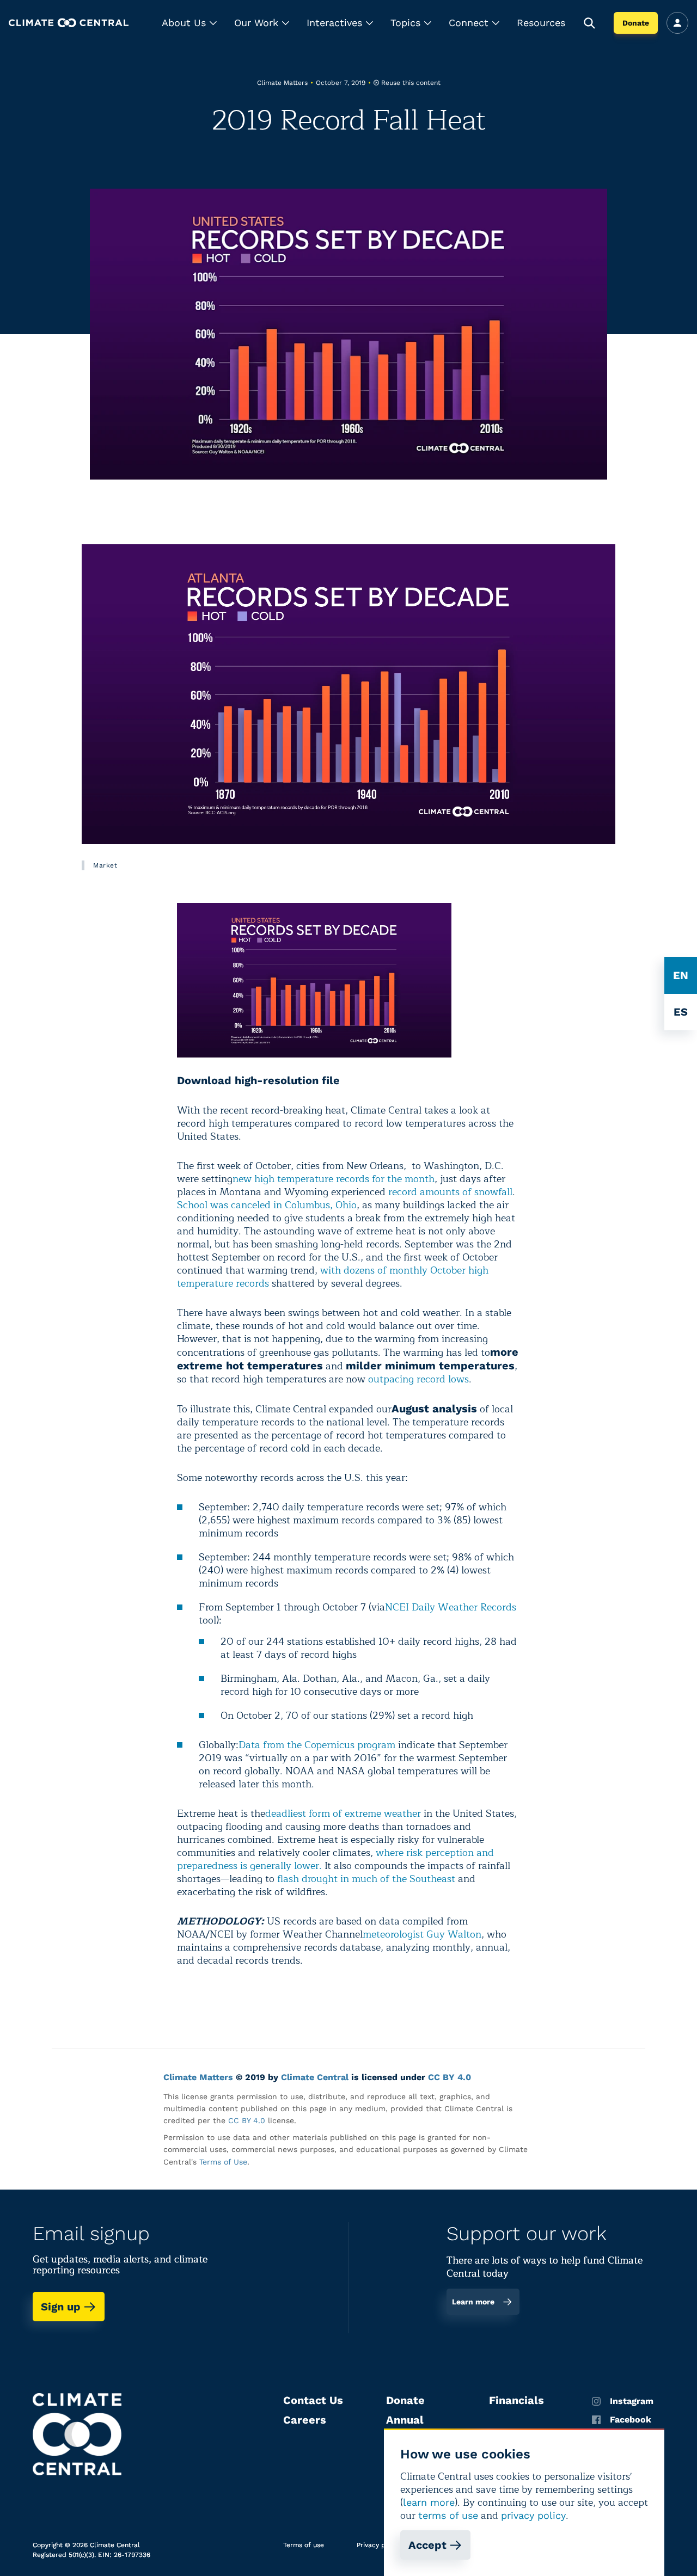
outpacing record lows (418, 1379)
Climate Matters (198, 2077)
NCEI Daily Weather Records (451, 1607)
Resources (541, 23)
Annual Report (405, 2426)
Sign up (61, 2307)
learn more (429, 2502)
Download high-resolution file (258, 1080)
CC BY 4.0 (450, 2077)
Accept (427, 2545)
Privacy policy (378, 2545)
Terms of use (304, 2545)
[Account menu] (677, 23)
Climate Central (315, 2077)
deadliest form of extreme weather (343, 1813)
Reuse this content (411, 83)
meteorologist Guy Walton (422, 1934)
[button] (189, 23)
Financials (516, 2400)
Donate (636, 23)
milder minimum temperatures (430, 1366)
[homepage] (69, 23)
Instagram (632, 2401)
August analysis (434, 1409)
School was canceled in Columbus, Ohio (267, 1205)
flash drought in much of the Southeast (366, 1879)
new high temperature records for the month (334, 1179)
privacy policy (533, 2515)
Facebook (631, 2420)
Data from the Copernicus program (317, 1745)
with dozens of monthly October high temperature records (333, 1277)
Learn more (473, 2302)
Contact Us (313, 2400)
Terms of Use (223, 2162)
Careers (305, 2420)
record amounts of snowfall (450, 1192)
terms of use (448, 2515)
